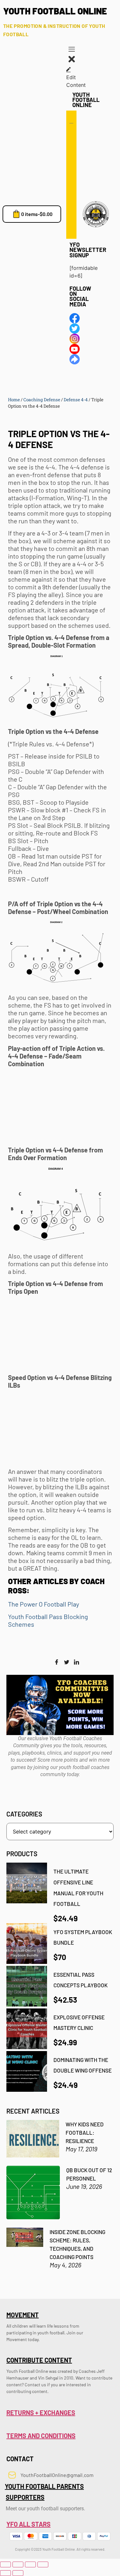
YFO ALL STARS (28, 2524)
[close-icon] (72, 62)
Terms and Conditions (41, 2436)
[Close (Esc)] (43, 2564)
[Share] (30, 2564)
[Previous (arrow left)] (5, 2573)
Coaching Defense (42, 400)
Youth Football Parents (44, 2486)
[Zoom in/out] (5, 2564)
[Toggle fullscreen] (18, 2564)
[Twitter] (67, 1662)
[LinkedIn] (76, 1662)
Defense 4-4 (76, 400)
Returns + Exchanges (41, 2413)
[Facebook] (57, 1662)
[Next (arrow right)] (18, 2573)
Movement (23, 2315)
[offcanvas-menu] (72, 50)
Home (14, 400)
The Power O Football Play (44, 1604)
